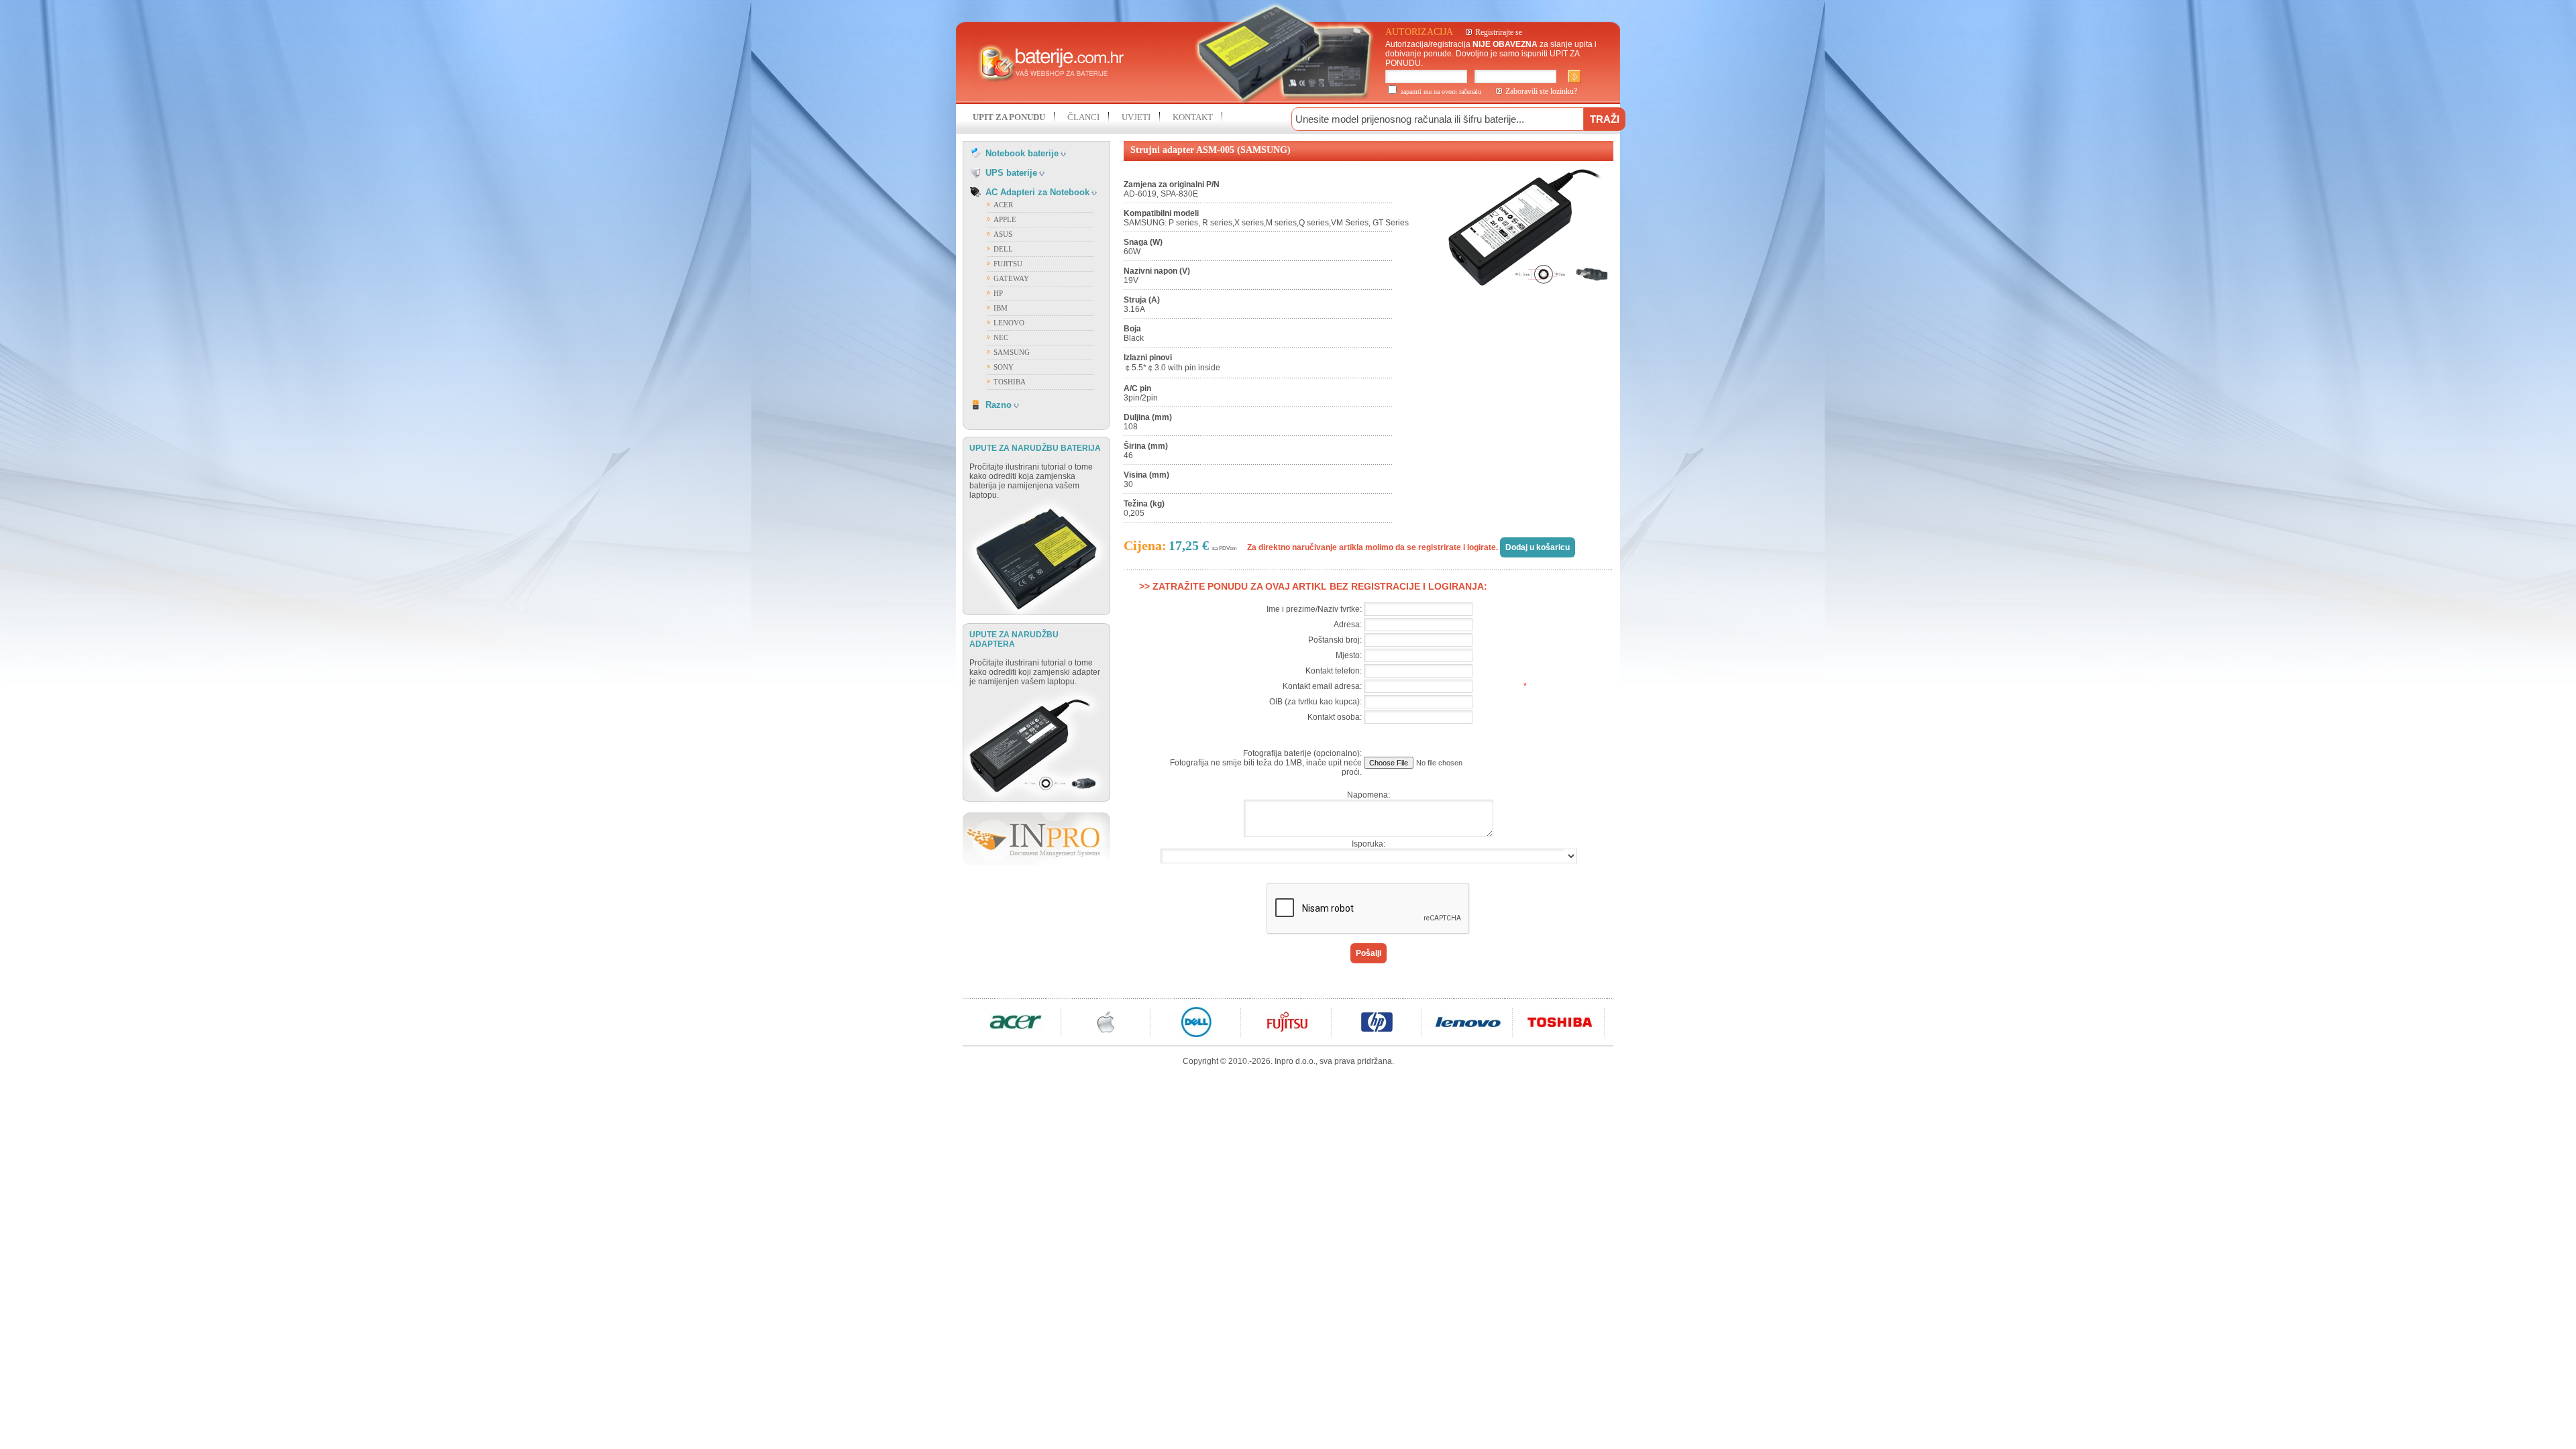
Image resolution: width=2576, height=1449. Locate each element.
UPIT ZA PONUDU (1009, 117)
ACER (1003, 205)
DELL (1003, 249)
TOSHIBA (1010, 382)
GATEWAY (1011, 278)
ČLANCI (1083, 117)
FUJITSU (1008, 264)
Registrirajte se (1499, 32)
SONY (1004, 367)
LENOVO (1009, 323)
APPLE (1005, 219)
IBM (1001, 308)
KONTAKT (1193, 117)
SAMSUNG (1012, 352)
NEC (1001, 337)
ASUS (1003, 234)
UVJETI (1136, 117)
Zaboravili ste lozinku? (1541, 91)
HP (998, 293)
